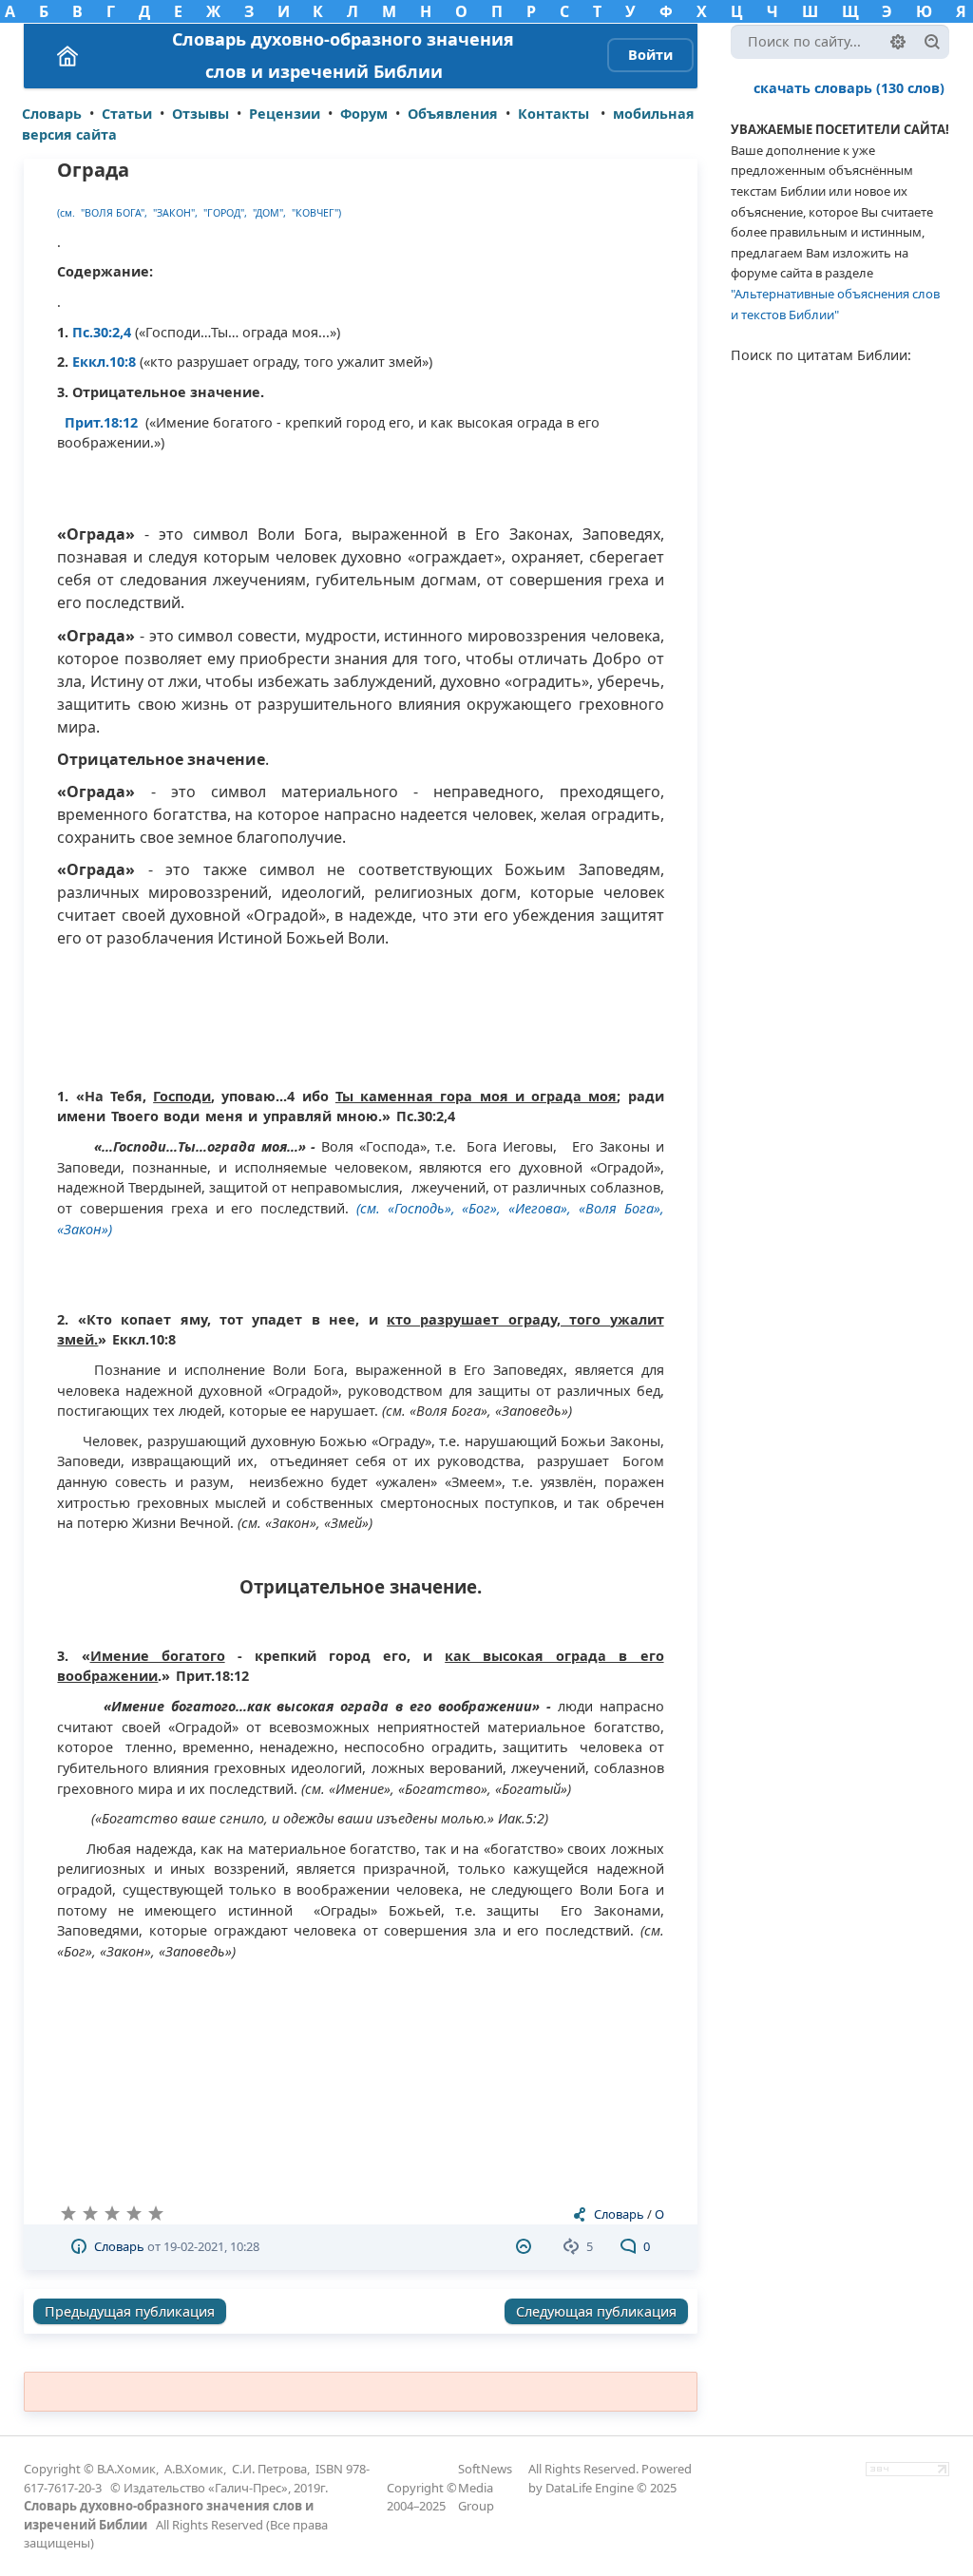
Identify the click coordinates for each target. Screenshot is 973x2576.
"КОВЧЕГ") (316, 213)
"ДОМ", (271, 213)
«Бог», (485, 1208)
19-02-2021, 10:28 (211, 2246)
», (659, 1208)
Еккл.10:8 (106, 362)
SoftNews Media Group (485, 2487)
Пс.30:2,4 (104, 332)
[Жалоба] (526, 2246)
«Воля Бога (616, 1208)
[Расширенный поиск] (898, 42)
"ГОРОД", (225, 213)
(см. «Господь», (406, 1208)
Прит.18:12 (97, 422)
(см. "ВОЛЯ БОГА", (104, 213)
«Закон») (85, 1229)
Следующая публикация (596, 2311)
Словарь (619, 2214)
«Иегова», (540, 1208)
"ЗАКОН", (177, 213)
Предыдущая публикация (130, 2311)
